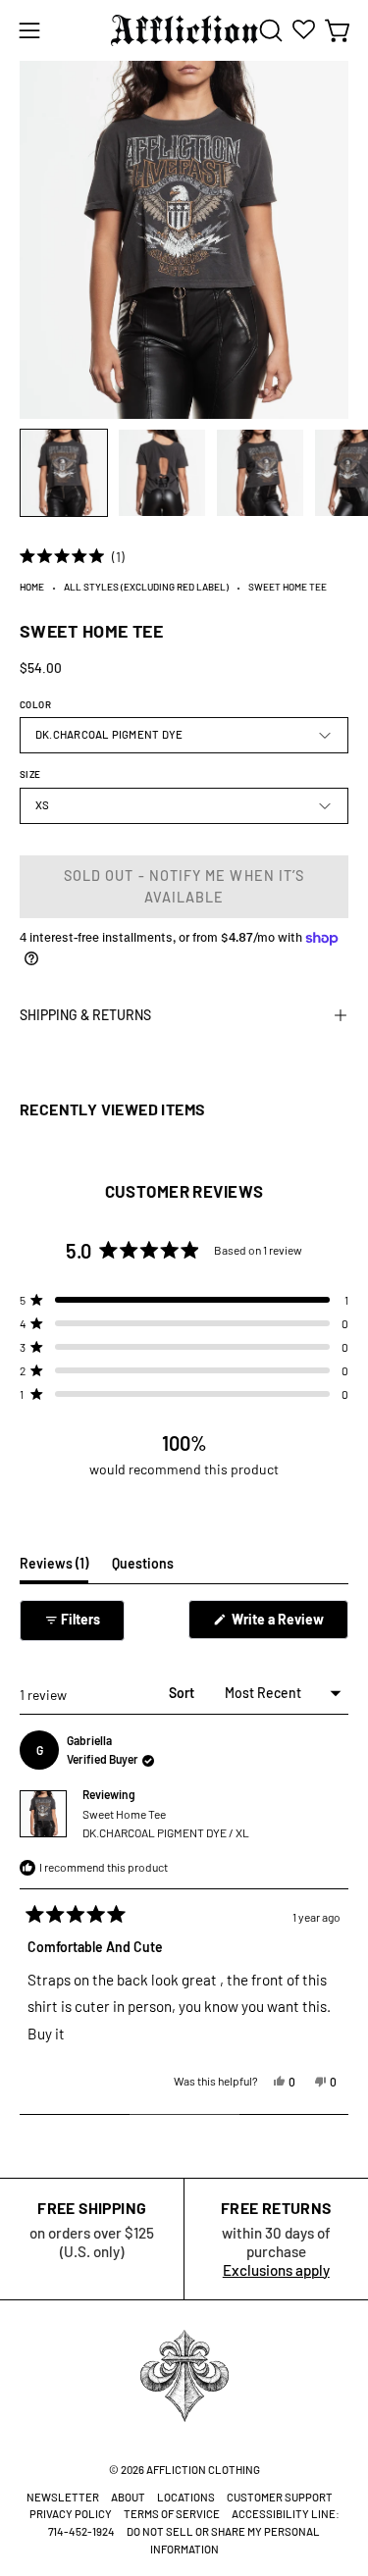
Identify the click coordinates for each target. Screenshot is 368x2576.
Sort (183, 1693)
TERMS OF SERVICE (172, 2514)
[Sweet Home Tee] (64, 473)
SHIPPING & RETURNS (85, 1015)
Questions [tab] (143, 1569)
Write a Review (289, 1624)
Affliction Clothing (203, 2470)
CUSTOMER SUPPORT (280, 2497)
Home (32, 587)
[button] (269, 30)
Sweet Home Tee (166, 1823)
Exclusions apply (276, 2270)
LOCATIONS (186, 2497)
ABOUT (128, 2497)
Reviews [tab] (54, 1569)
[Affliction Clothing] (184, 30)
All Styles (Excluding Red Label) (146, 587)
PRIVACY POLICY (71, 2514)
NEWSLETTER (63, 2497)
